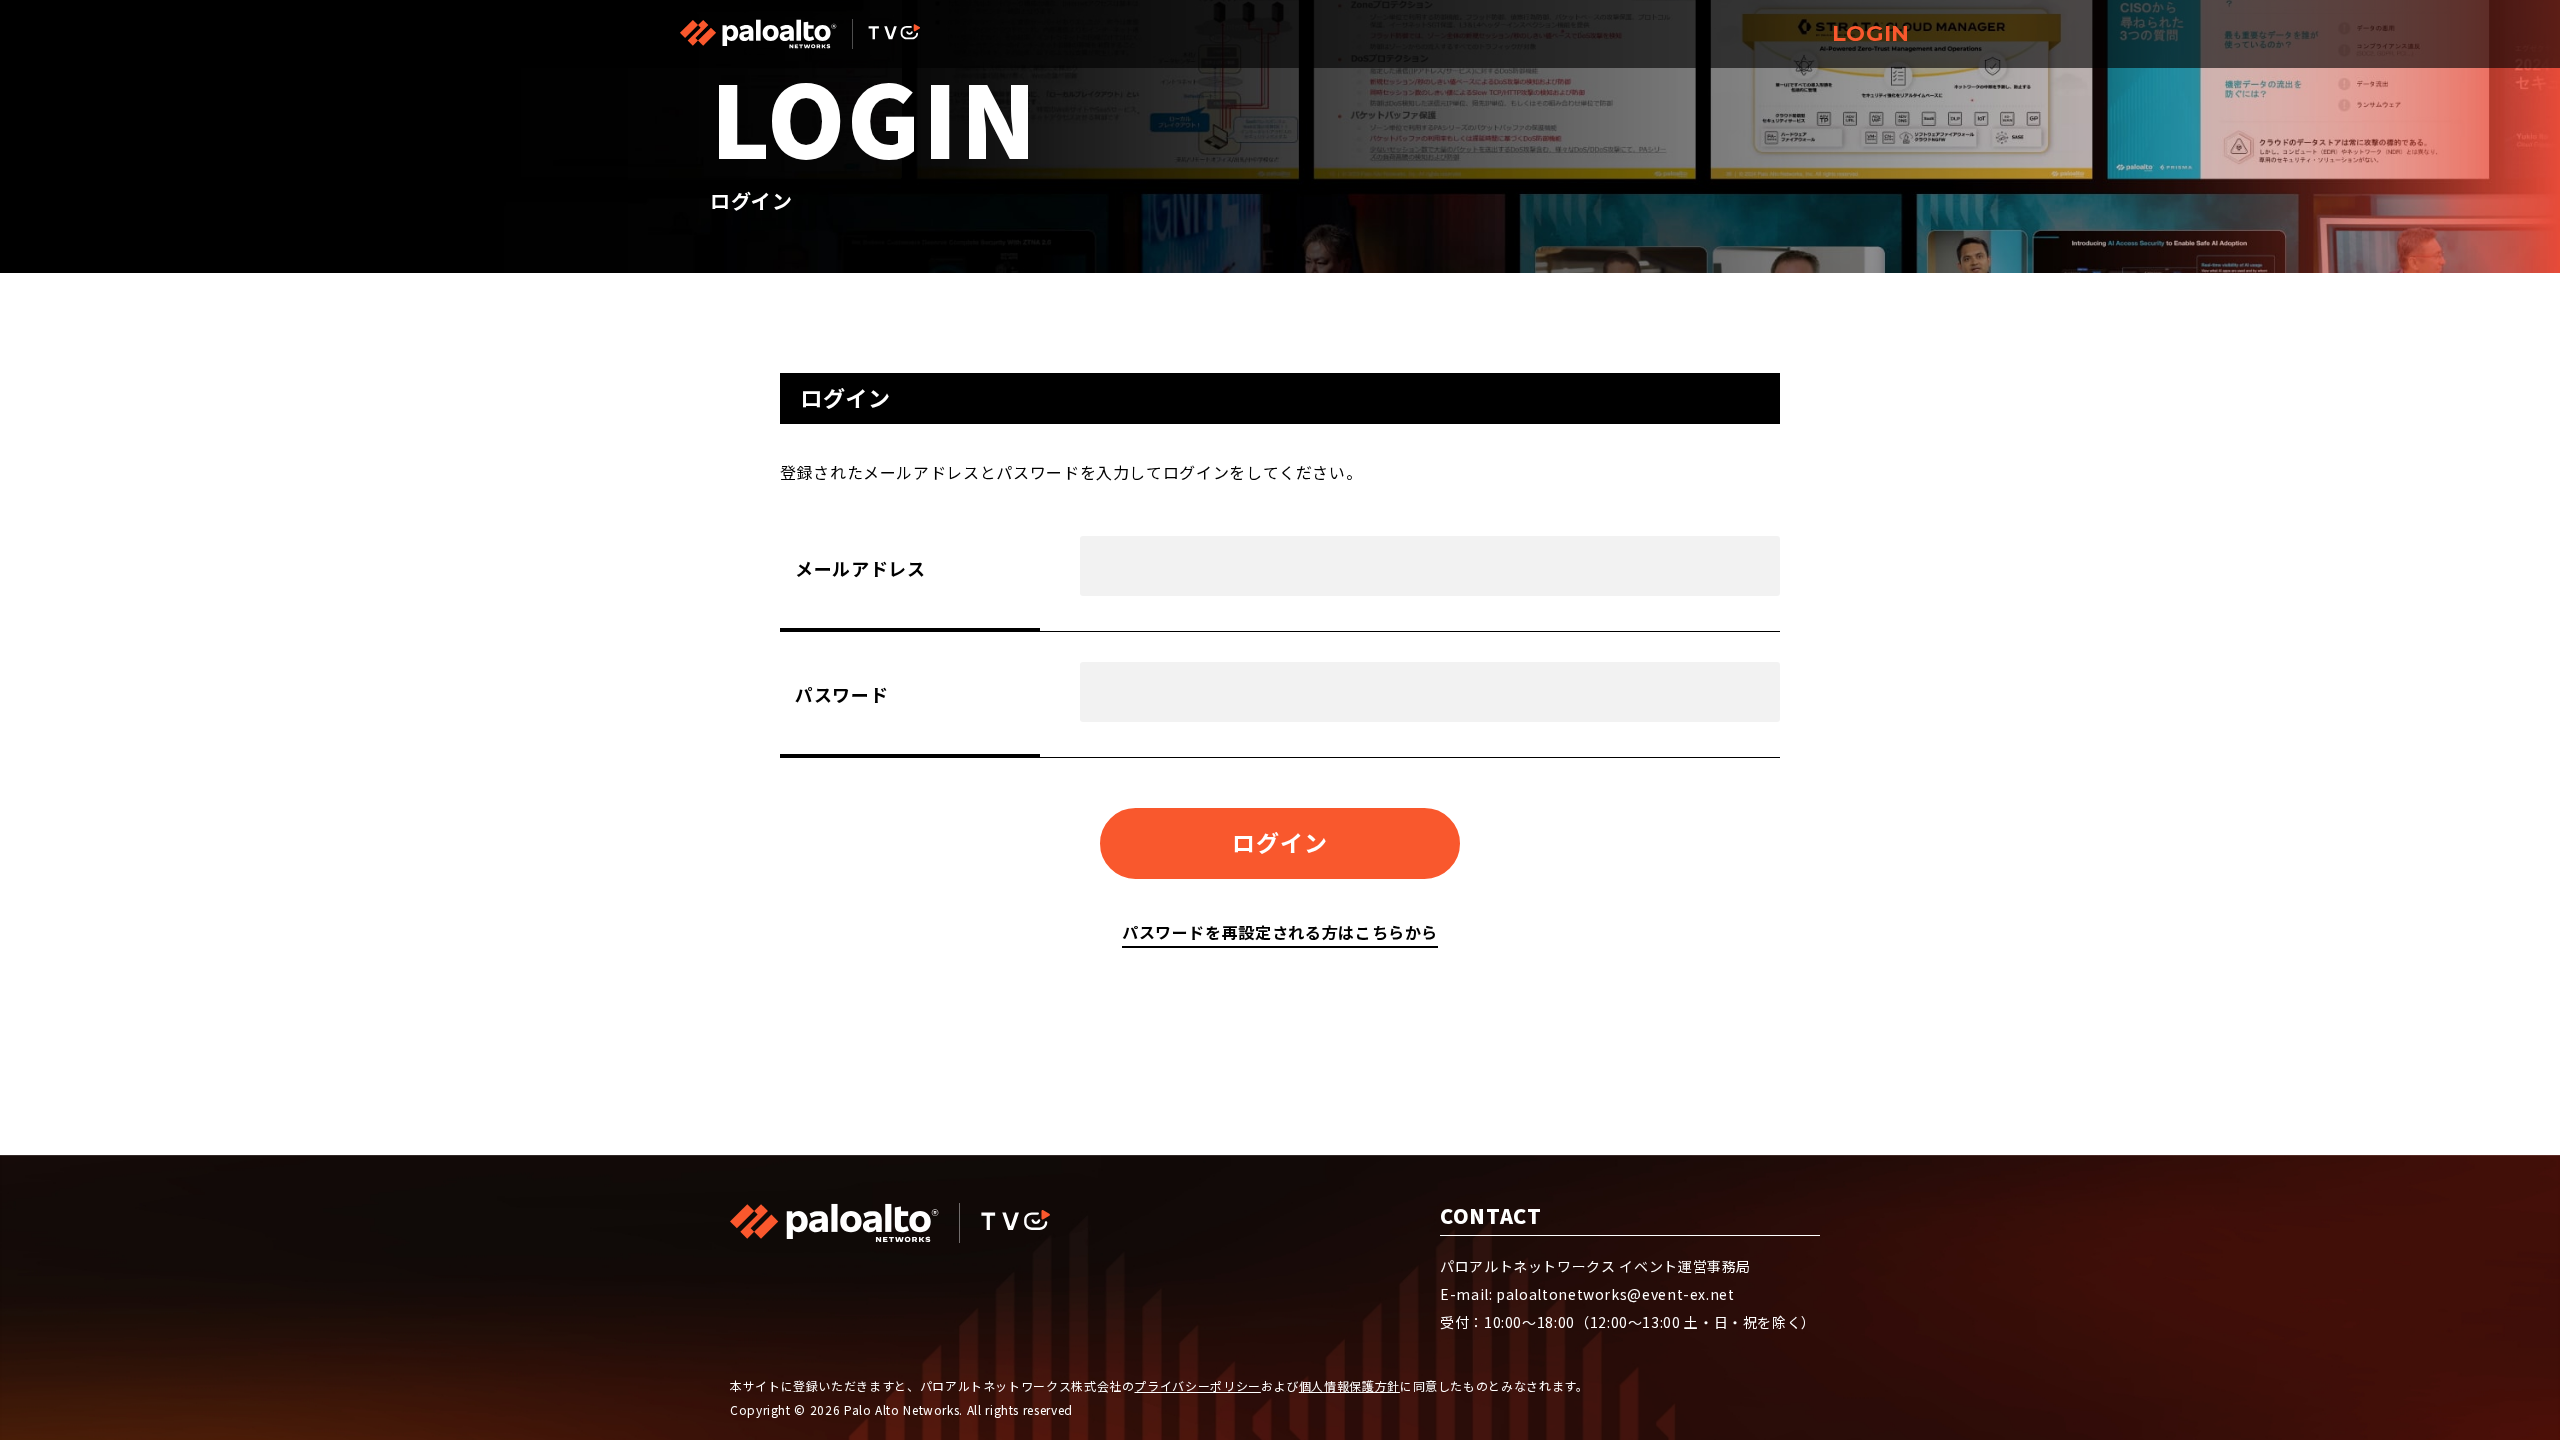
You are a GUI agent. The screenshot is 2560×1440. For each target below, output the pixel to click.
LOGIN (1871, 34)
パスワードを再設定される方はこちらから (1280, 932)
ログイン (1280, 842)
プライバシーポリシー (1197, 1385)
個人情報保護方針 (1349, 1385)
